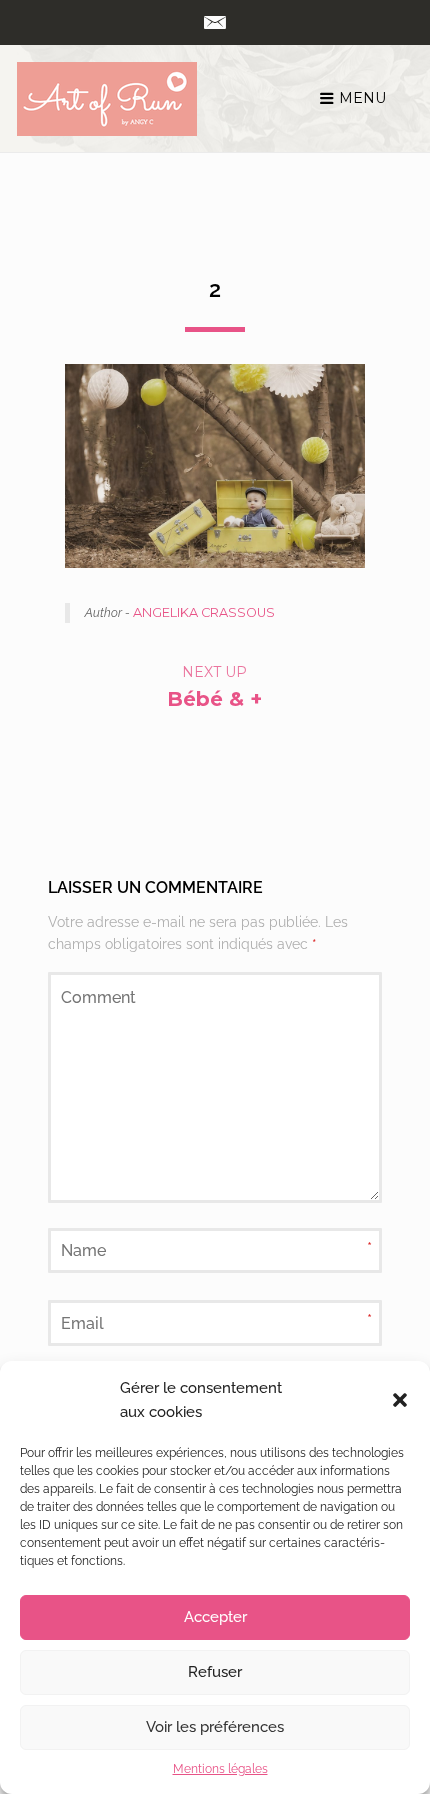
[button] (400, 1400)
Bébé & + (214, 699)
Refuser (215, 1672)
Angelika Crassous (204, 612)
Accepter (215, 1617)
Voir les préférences (215, 1727)
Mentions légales (220, 1769)
